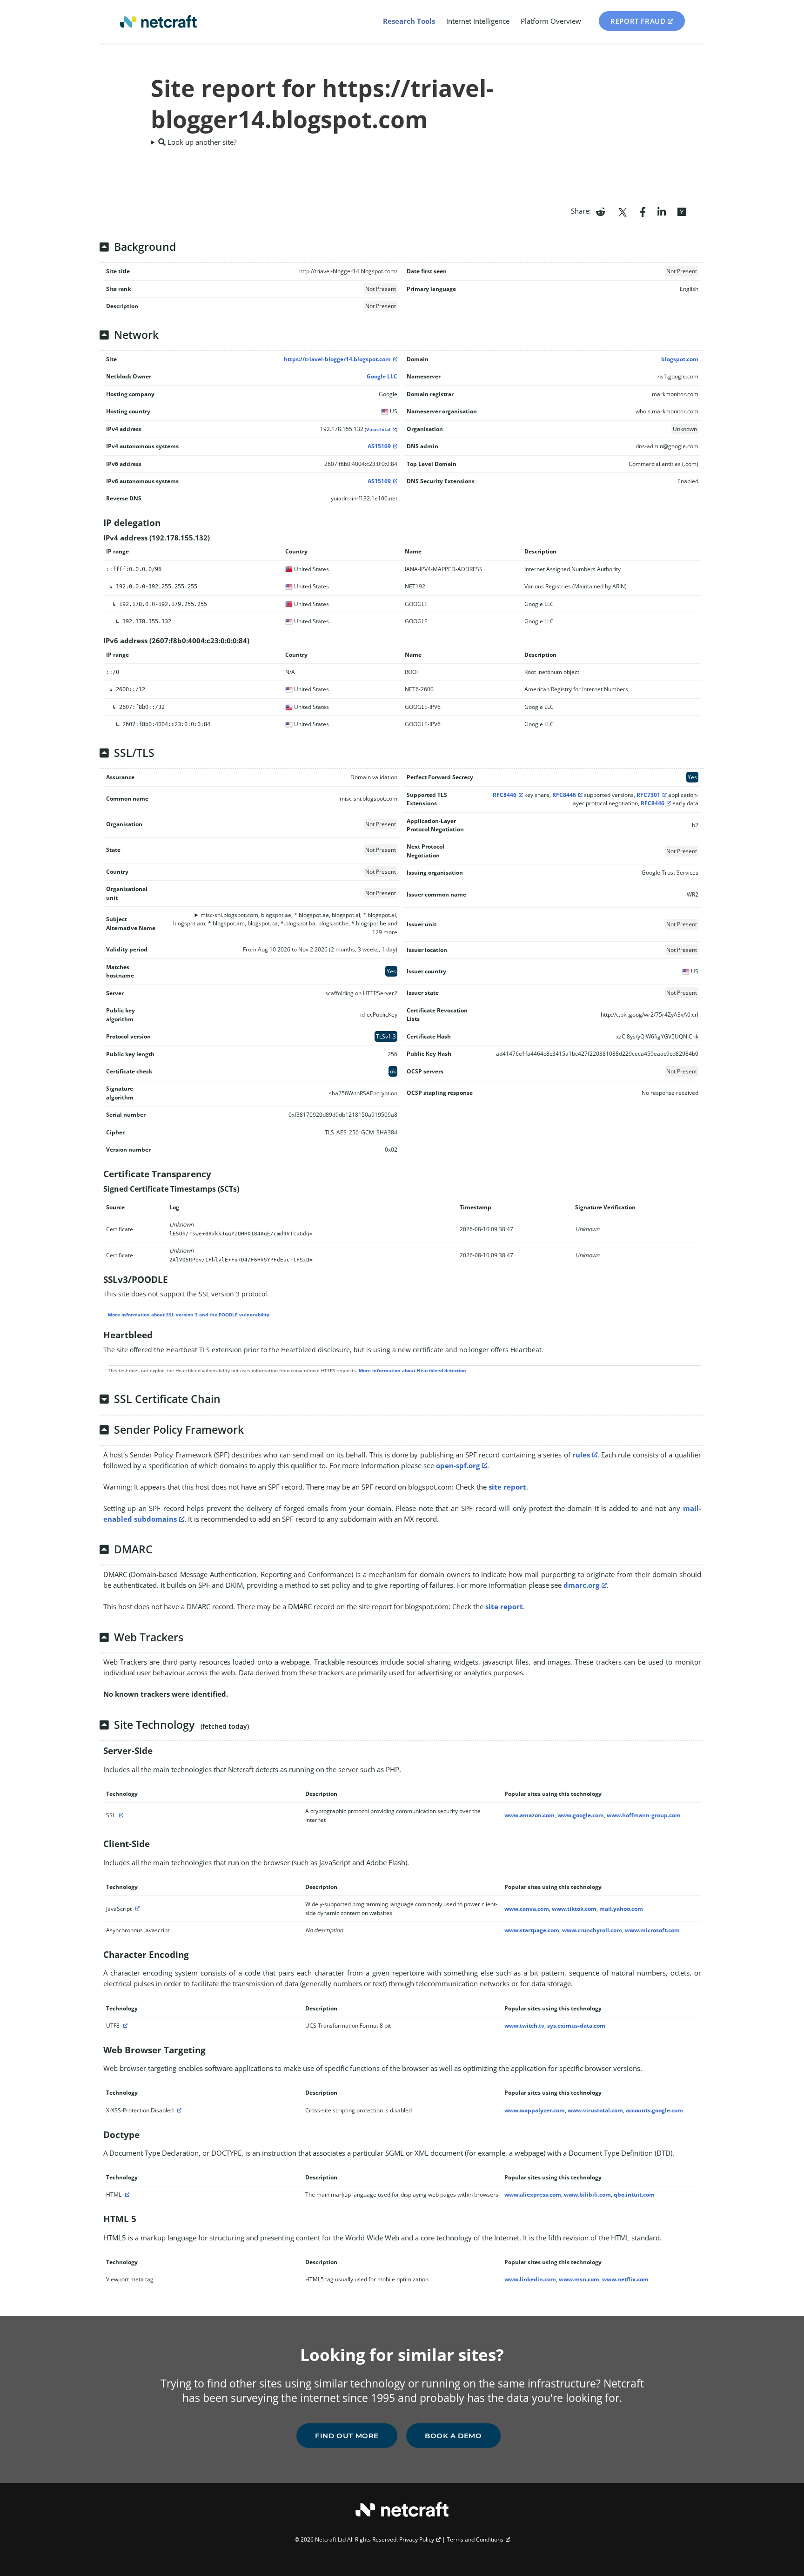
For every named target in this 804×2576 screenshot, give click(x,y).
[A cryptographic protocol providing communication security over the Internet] (120, 1815)
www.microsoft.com (652, 1930)
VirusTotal (378, 429)
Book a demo (453, 2436)
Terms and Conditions (475, 2539)
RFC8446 (505, 795)
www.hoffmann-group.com (644, 1815)
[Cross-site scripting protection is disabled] (178, 2110)
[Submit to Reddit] (600, 211)
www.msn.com (579, 2279)
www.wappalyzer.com (535, 2110)
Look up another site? (201, 142)
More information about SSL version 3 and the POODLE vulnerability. (189, 1315)
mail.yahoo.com (621, 1909)
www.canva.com (527, 1909)
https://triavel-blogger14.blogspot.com (337, 359)
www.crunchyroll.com (592, 1930)
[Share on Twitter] (623, 211)
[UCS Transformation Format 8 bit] (124, 2026)
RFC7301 (648, 795)
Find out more (347, 2436)
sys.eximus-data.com (576, 2026)
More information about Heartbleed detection (412, 1370)
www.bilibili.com (587, 2195)
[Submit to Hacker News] (682, 211)
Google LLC (382, 376)
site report (507, 1487)
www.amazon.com (529, 1815)
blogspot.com (680, 359)
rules (581, 1455)
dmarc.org (581, 1585)
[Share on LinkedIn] (662, 211)
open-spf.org (458, 1465)
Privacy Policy (417, 2539)
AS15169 (379, 446)
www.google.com (581, 1815)
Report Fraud (638, 21)
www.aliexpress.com (533, 2195)
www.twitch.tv (524, 2026)
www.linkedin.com (530, 2279)
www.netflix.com (625, 2279)
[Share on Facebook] (643, 211)
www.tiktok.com (574, 1909)
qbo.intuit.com (634, 2195)
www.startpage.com (532, 1930)
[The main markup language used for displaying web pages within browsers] (126, 2195)
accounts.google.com (654, 2110)
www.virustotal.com (595, 2110)
